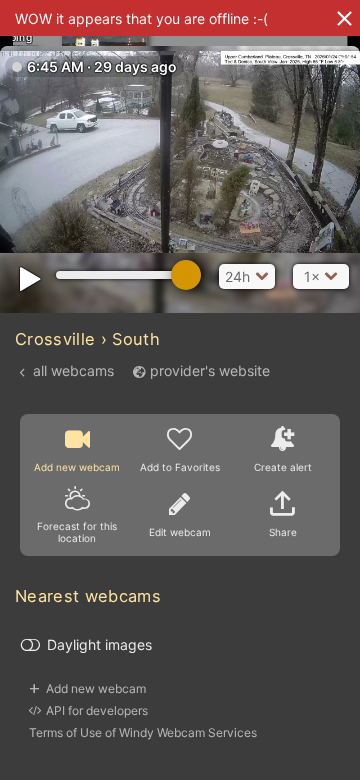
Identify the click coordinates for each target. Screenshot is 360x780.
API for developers (97, 710)
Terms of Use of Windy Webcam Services (143, 732)
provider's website (210, 370)
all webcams (73, 370)
